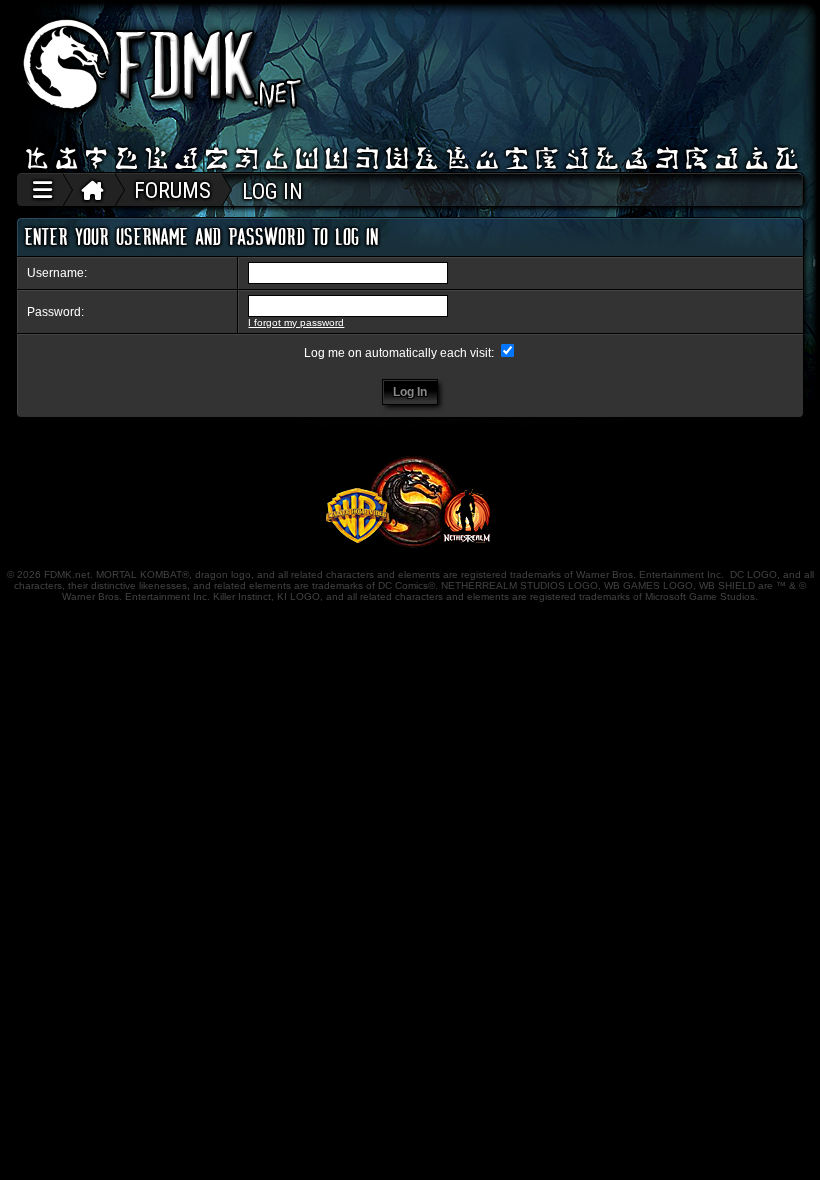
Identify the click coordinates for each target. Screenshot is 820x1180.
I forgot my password (296, 322)
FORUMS (172, 190)
